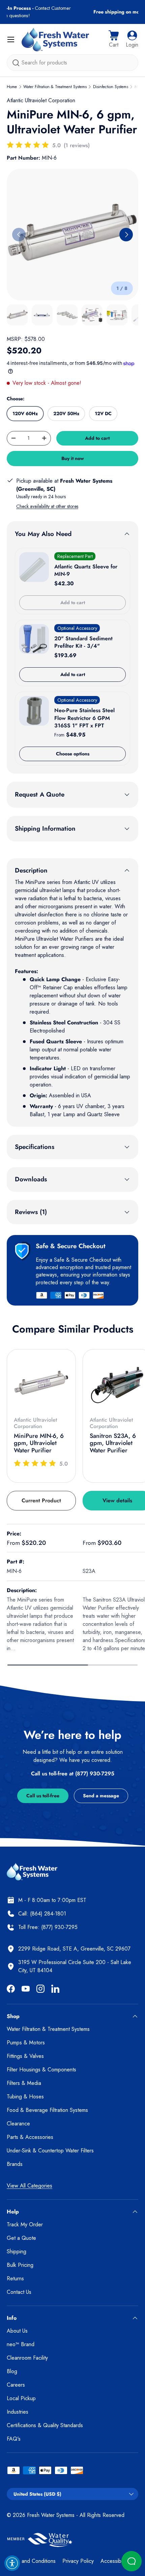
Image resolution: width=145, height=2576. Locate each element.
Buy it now (73, 458)
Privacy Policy (78, 2561)
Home (12, 87)
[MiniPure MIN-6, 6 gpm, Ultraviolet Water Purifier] (41, 1384)
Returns (15, 2278)
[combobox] (72, 63)
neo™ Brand (21, 2344)
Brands (15, 2164)
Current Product (41, 1500)
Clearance (18, 2124)
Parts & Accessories (30, 2137)
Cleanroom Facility (27, 2358)
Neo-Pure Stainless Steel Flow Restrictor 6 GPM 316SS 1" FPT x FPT (84, 718)
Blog (12, 2371)
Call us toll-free (43, 1796)
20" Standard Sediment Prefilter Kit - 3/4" (83, 642)
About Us (17, 2331)
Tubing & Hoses (25, 2097)
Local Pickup (21, 2398)
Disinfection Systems (111, 87)
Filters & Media (24, 2083)
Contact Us (19, 2292)
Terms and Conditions (31, 2561)
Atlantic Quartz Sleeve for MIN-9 (86, 570)
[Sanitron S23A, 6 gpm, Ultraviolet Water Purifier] (117, 1384)
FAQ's (14, 2439)
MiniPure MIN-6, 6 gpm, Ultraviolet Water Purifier (39, 1443)
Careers (16, 2385)
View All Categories (30, 2186)
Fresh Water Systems (51, 2515)
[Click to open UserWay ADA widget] (12, 2563)
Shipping (17, 2251)
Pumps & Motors (26, 2043)
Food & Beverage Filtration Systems (47, 2110)
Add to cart (97, 438)
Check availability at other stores (47, 506)
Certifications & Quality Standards (45, 2425)
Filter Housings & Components (41, 2070)
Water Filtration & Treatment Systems (55, 87)
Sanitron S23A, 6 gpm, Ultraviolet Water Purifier (113, 1443)
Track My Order (25, 2224)
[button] (114, 39)
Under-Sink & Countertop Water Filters (50, 2151)
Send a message (101, 1796)
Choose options (73, 754)
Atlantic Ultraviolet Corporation (41, 100)
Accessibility (114, 2561)
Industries (18, 2412)
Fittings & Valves (25, 2056)
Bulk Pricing (20, 2265)
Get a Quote (21, 2238)
